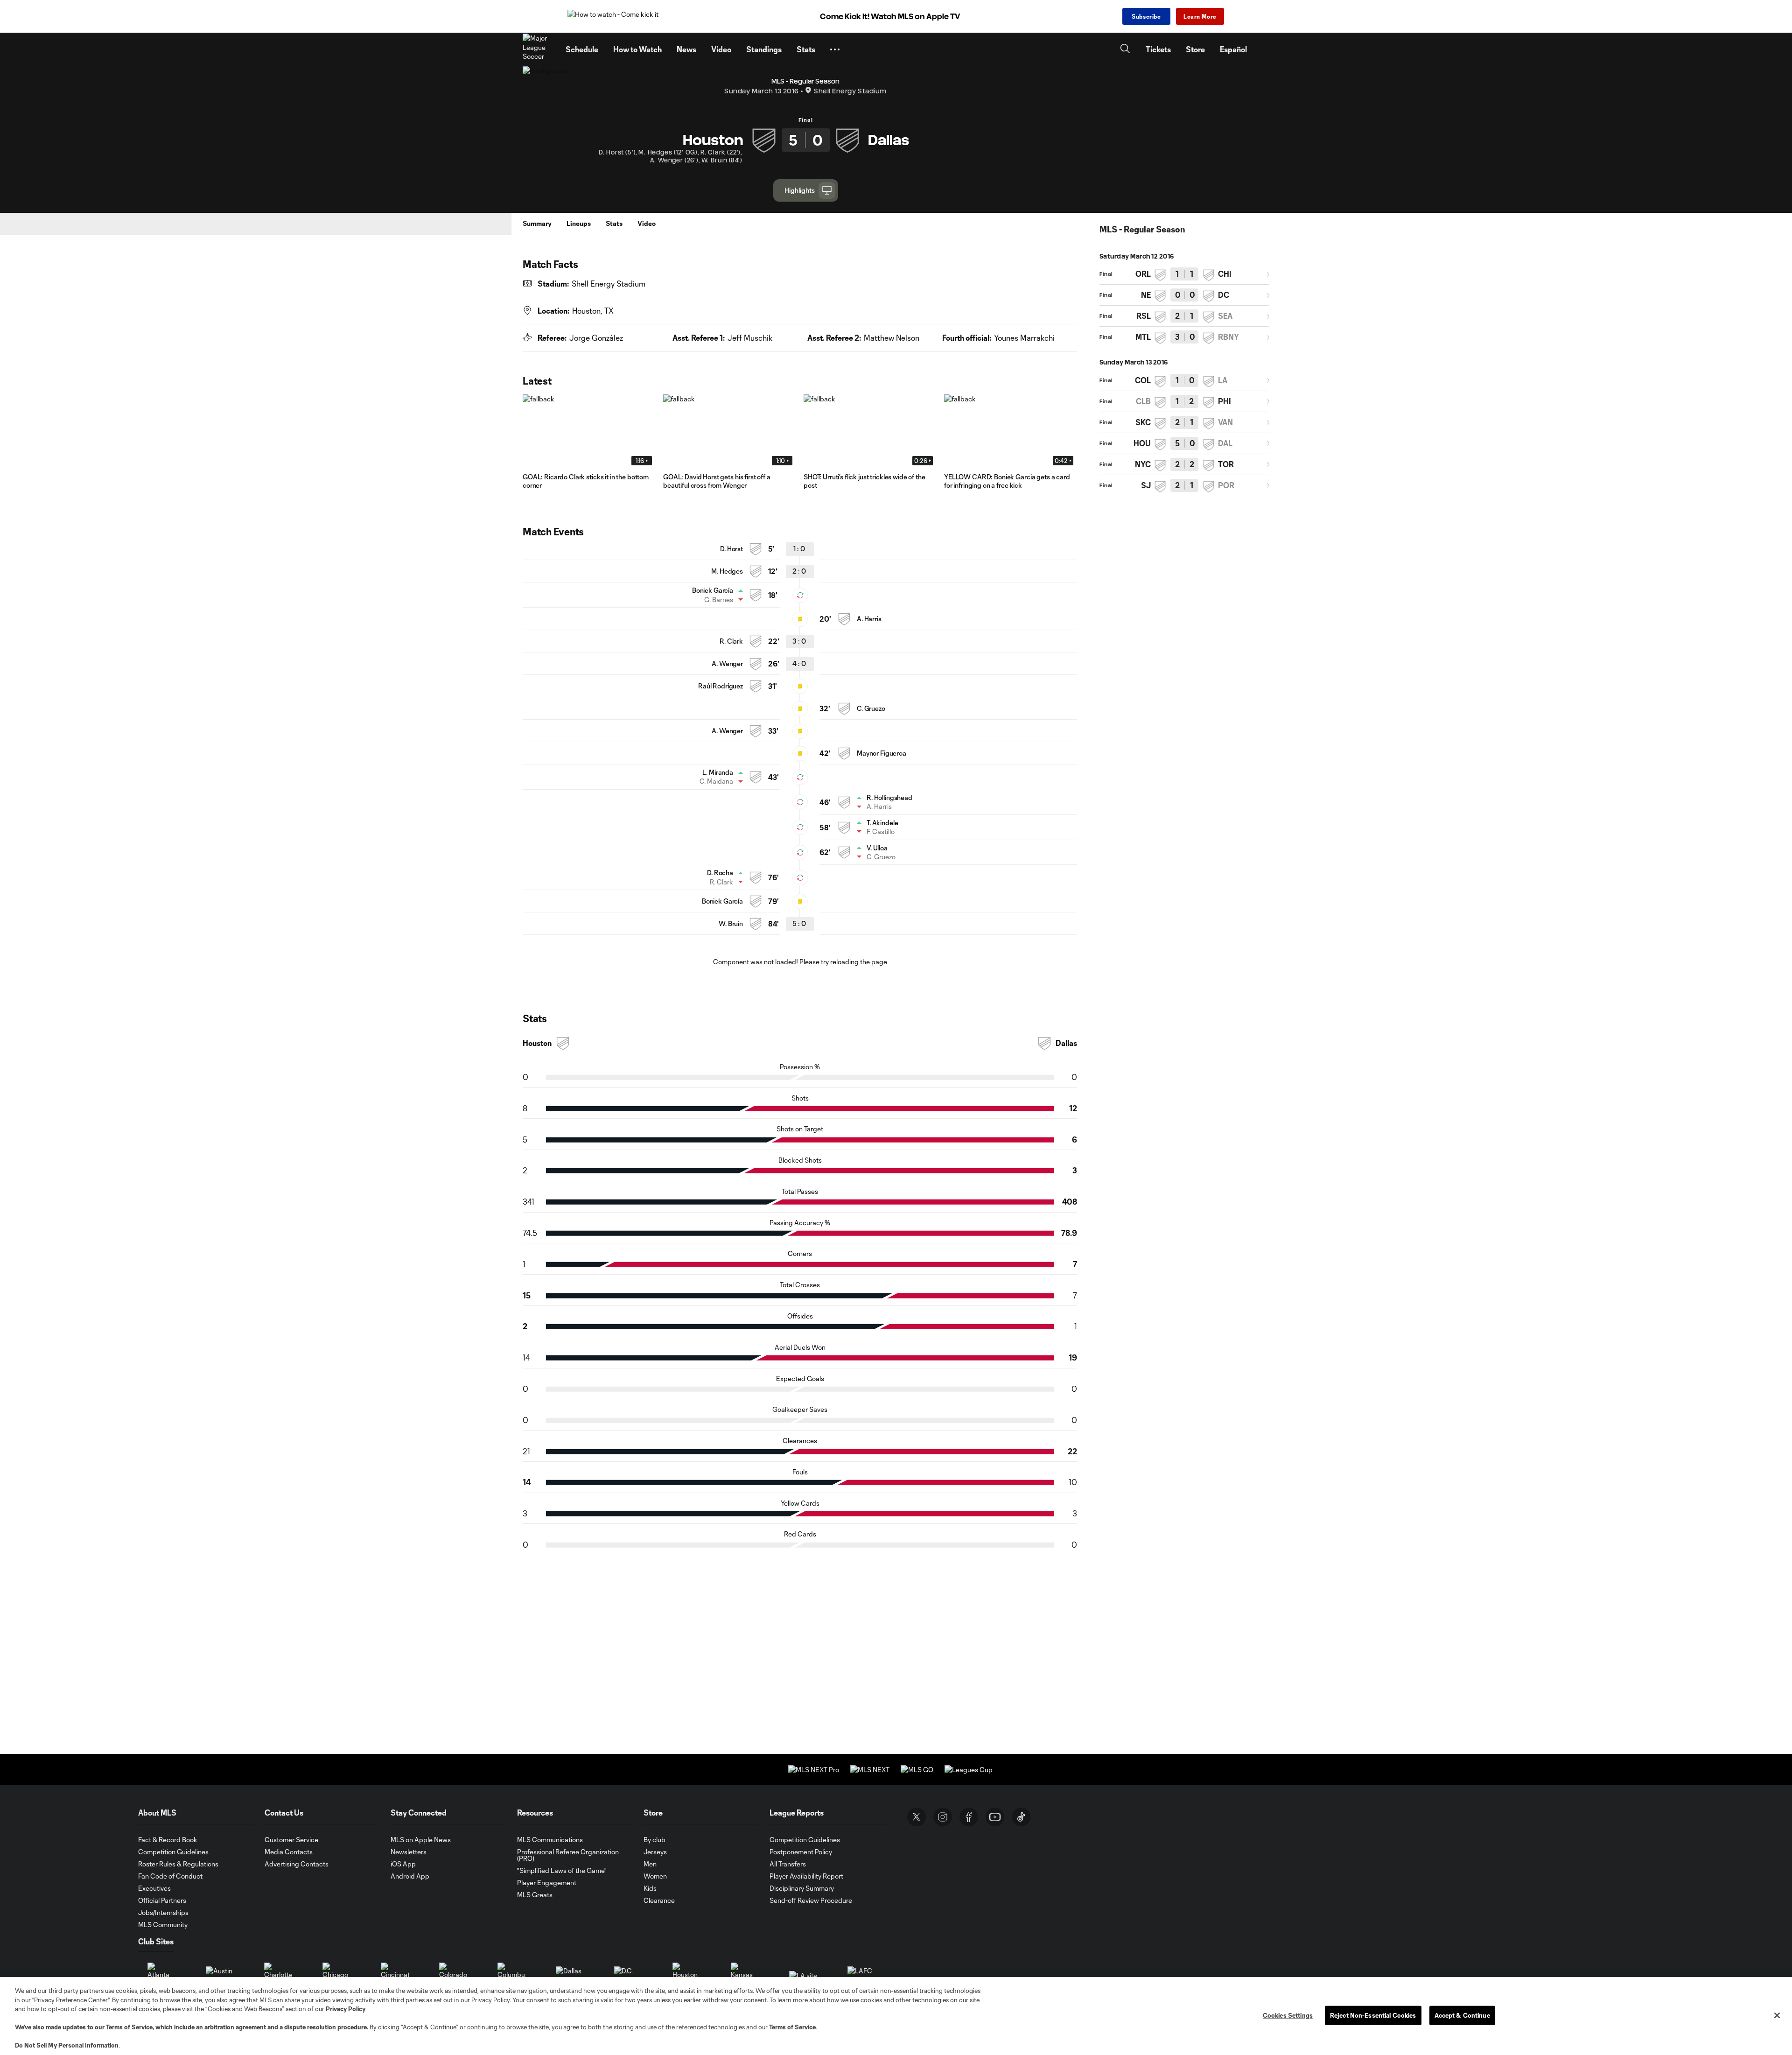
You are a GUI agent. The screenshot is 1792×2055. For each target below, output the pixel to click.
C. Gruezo (871, 708)
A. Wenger (727, 663)
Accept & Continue (1462, 2015)
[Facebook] (969, 1817)
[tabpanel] (800, 1309)
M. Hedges (727, 571)
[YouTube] (995, 1817)
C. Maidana (716, 781)
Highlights (800, 190)
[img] (527, 283)
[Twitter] (917, 1817)
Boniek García (713, 590)
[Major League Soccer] (539, 49)
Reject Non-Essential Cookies (1373, 2015)
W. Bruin (731, 923)
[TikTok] (1021, 1817)
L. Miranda (718, 772)
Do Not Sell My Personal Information (67, 2045)
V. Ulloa (877, 848)
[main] (896, 983)
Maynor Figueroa (882, 753)
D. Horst (731, 549)
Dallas (1066, 1043)
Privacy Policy (346, 2009)
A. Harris (869, 619)
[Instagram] (943, 1817)
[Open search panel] (1125, 50)
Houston (537, 1043)
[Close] (1777, 2015)
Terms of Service (129, 2027)
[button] (835, 49)
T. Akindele (882, 823)
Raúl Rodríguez (721, 686)
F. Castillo (881, 831)
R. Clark (731, 641)
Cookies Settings (1288, 2015)
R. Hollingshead (889, 797)
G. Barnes (719, 600)
